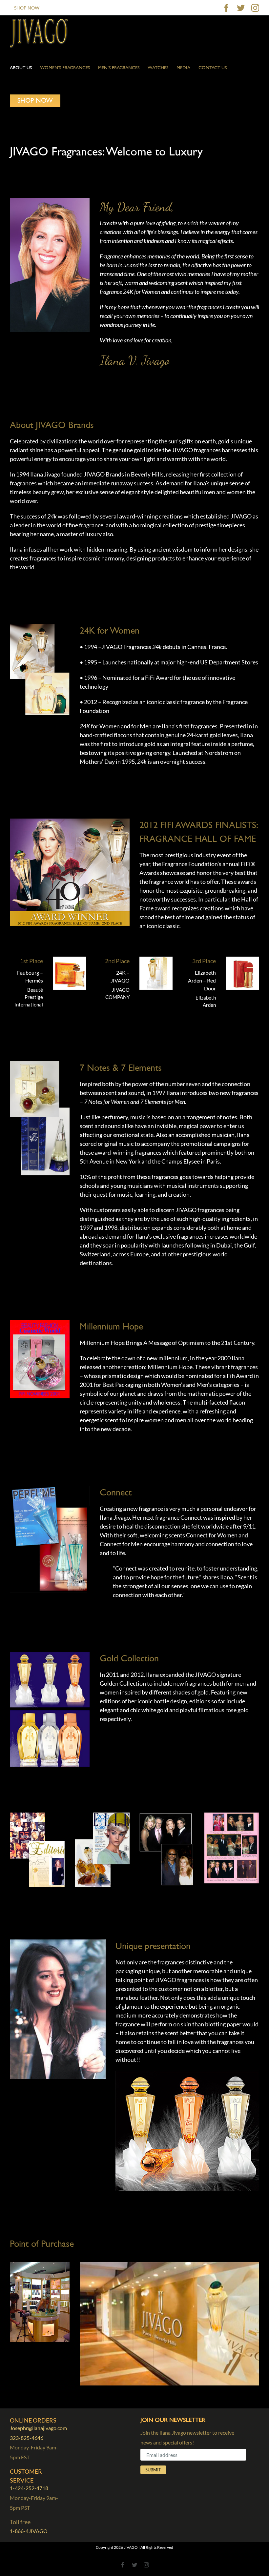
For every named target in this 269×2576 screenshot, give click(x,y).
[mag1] (37, 1815)
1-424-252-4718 (29, 2488)
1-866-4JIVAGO (29, 2531)
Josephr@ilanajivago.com (38, 2428)
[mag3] (167, 1815)
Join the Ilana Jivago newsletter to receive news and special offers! (187, 2437)
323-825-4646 (27, 2438)
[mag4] (232, 1815)
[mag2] (102, 1815)
